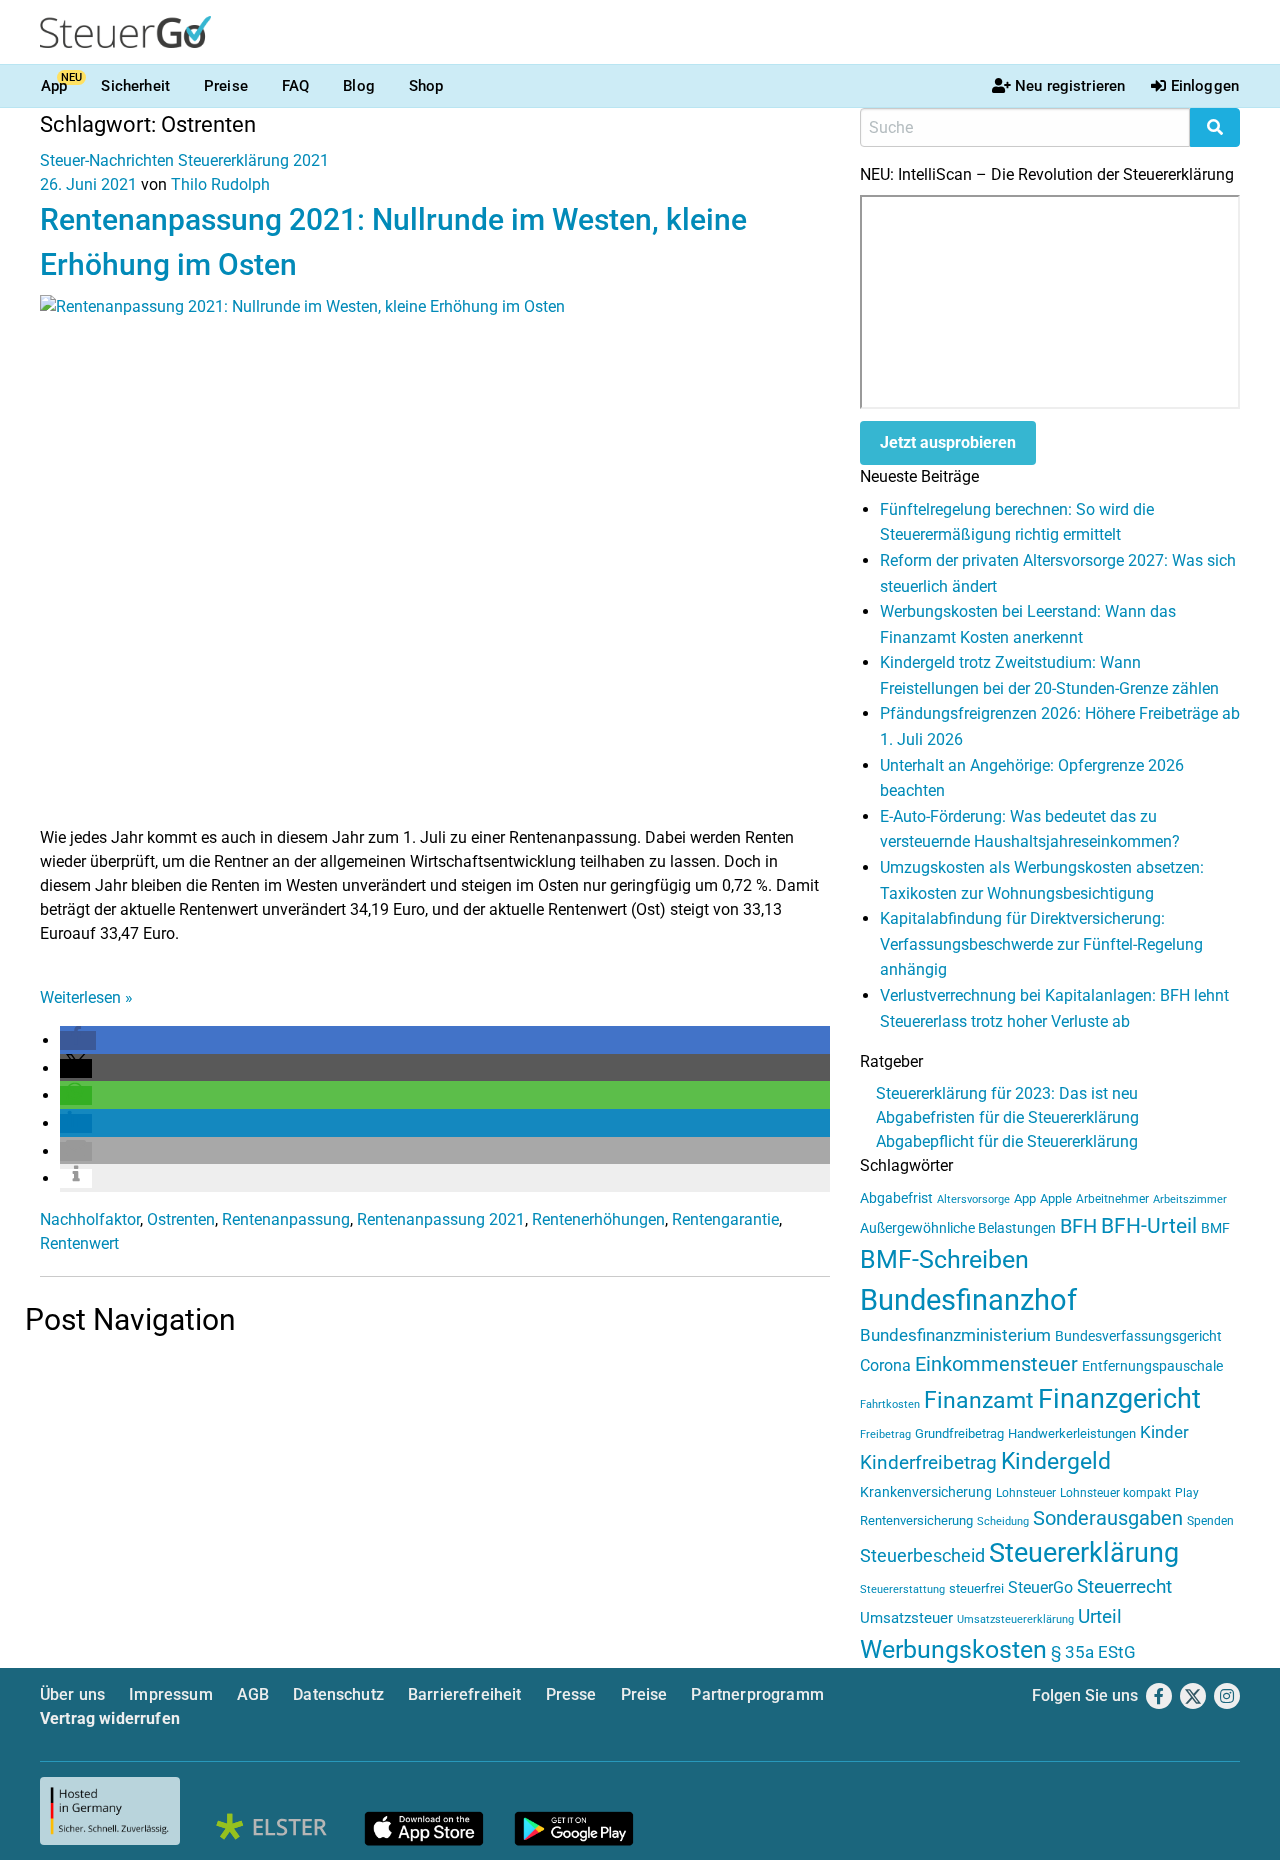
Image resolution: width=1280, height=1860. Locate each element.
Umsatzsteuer (906, 1618)
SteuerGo (1040, 1587)
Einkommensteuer (996, 1364)
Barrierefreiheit (465, 1694)
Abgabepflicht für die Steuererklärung (1007, 1141)
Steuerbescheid (922, 1555)
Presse (571, 1694)
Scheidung (1003, 1521)
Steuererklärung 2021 (253, 160)
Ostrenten (181, 1219)
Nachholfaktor (90, 1219)
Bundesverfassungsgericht (1138, 1336)
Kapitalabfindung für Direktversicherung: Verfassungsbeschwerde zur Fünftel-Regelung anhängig (1041, 944)
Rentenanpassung (286, 1219)
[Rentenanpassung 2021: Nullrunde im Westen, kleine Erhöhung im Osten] (435, 559)
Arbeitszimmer (1190, 1199)
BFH (1078, 1226)
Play (1187, 1493)
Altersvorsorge (973, 1199)
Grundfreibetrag (959, 1433)
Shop (426, 86)
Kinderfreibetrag (928, 1463)
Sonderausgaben (1108, 1518)
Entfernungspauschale (1152, 1366)
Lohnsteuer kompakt (1115, 1493)
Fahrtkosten (890, 1404)
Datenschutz (338, 1694)
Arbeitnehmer (1112, 1199)
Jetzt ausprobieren (948, 442)
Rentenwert (79, 1243)
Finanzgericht (1119, 1399)
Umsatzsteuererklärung (1015, 1619)
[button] (78, 1040)
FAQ (295, 86)
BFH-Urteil (1149, 1225)
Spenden (1210, 1521)
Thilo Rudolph (220, 184)
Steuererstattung (902, 1589)
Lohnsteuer (1026, 1493)
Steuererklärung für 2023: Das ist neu (1007, 1093)
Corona (885, 1365)
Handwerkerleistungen (1072, 1433)
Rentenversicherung (916, 1520)
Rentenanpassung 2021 (441, 1219)
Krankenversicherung (926, 1492)
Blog (359, 86)
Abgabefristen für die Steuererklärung (1007, 1117)
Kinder (1164, 1432)
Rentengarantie (725, 1219)
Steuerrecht (1124, 1587)
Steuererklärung (1084, 1553)
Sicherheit (135, 86)
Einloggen (1205, 86)
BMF (1215, 1228)
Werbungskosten (953, 1649)
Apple (1056, 1198)
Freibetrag (885, 1434)
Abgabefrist (896, 1198)
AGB (253, 1694)
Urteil (1100, 1616)
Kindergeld (1056, 1461)
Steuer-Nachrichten (107, 160)
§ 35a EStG (1093, 1652)
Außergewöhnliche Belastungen (958, 1228)
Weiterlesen (86, 997)
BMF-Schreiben (944, 1259)
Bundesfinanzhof (968, 1300)
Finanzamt (979, 1400)
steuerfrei (976, 1588)
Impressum (170, 1694)
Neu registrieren (1070, 86)
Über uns (72, 1694)
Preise (226, 86)
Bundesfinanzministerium (955, 1335)
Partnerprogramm (757, 1694)
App (54, 86)
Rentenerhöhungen (598, 1219)
